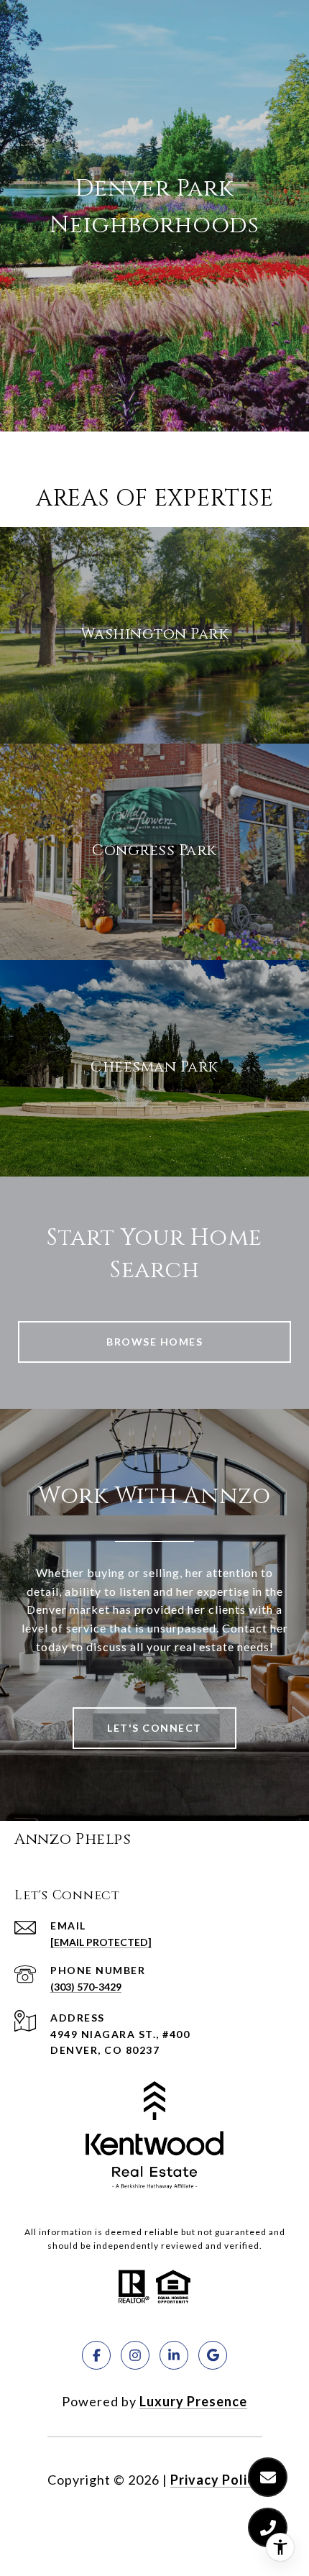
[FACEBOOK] (96, 2355)
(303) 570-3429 (86, 1987)
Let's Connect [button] (154, 1728)
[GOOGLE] (213, 2355)
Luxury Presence (193, 2401)
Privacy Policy (216, 2480)
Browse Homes (154, 1342)
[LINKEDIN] (174, 2355)
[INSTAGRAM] (135, 2355)
